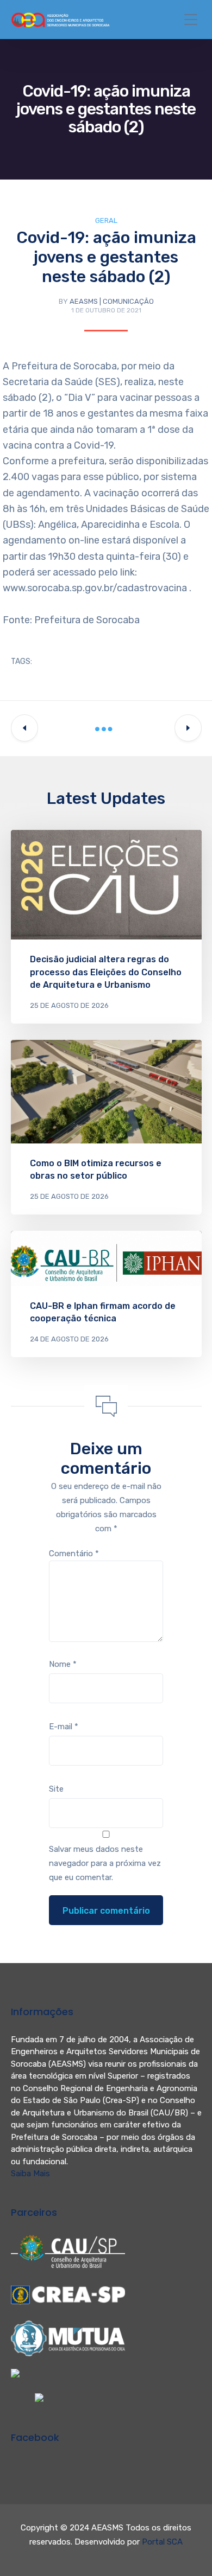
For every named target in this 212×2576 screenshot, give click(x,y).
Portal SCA (162, 2542)
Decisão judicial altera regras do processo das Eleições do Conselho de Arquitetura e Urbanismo (106, 972)
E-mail (64, 1727)
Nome (63, 1664)
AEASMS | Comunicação (112, 301)
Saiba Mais (30, 2174)
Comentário (74, 1554)
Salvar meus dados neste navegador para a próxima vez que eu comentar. (105, 1863)
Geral (106, 220)
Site (56, 1789)
